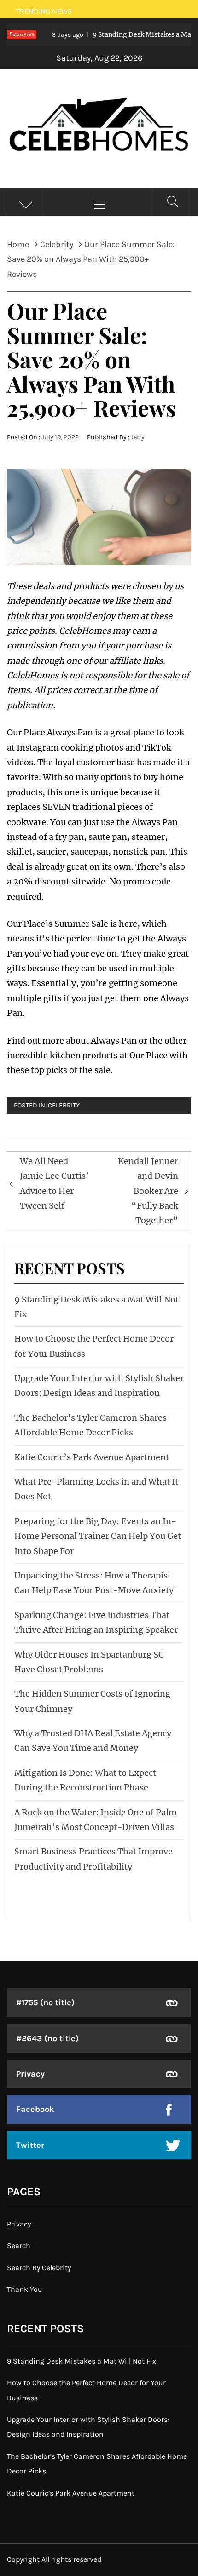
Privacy (30, 2074)
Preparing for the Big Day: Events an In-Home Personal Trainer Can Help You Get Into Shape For (98, 1536)
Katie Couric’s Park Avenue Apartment (92, 1457)
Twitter (30, 2145)
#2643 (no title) (47, 2038)
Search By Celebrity (39, 2268)
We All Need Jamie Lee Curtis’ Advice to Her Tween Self (54, 1183)
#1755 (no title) (45, 2002)
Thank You (25, 2289)
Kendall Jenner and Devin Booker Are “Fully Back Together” (148, 1191)
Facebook (35, 2109)
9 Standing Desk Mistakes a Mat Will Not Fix (82, 2361)
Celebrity (64, 1105)
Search (19, 2246)
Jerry (138, 437)
